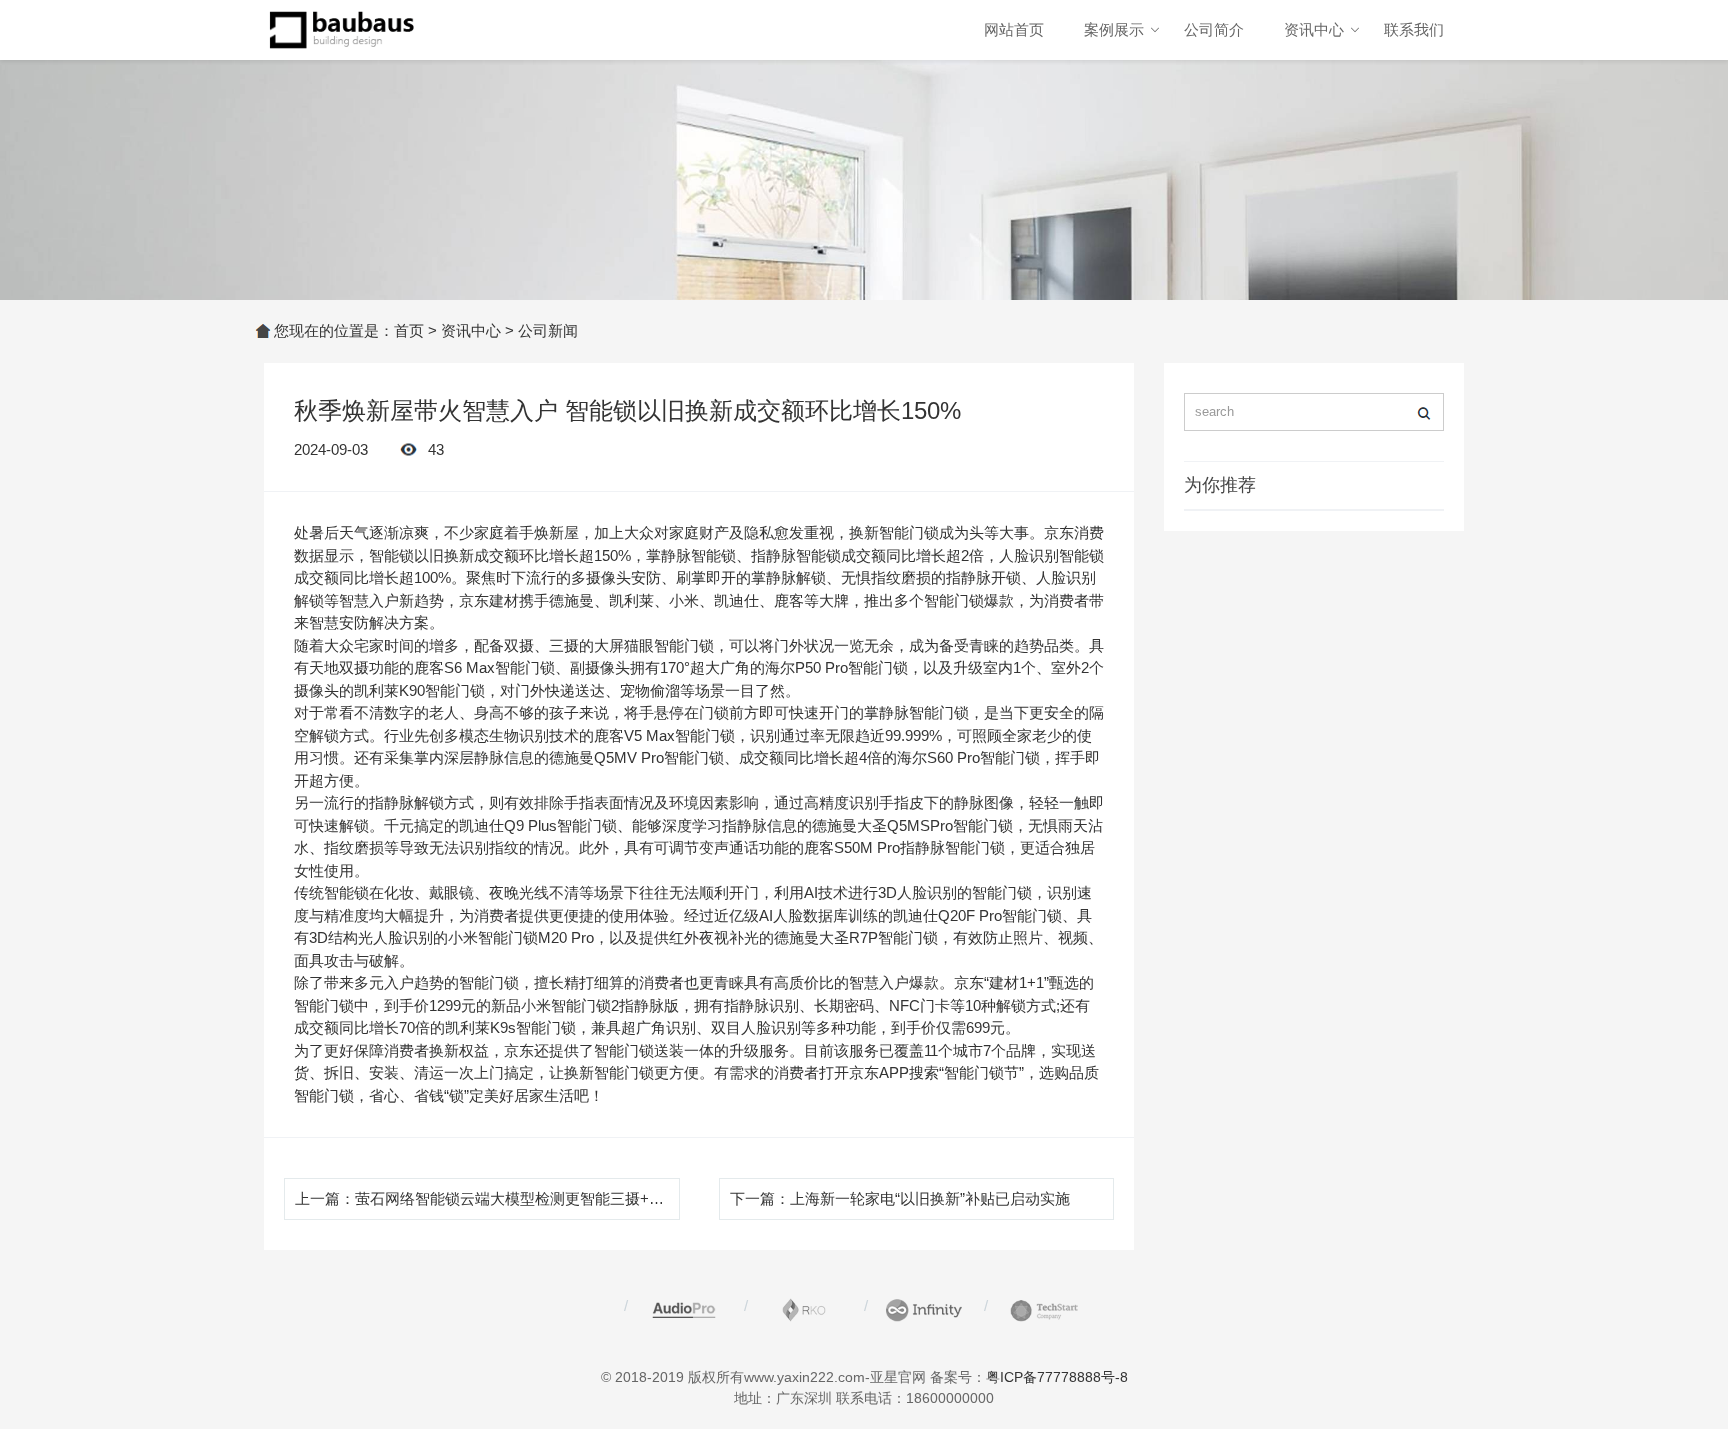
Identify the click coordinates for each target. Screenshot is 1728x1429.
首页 (409, 330)
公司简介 (1214, 29)
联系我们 (1414, 29)
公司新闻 (548, 330)
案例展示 (1114, 29)
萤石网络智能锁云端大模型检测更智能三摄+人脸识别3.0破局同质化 (579, 1198)
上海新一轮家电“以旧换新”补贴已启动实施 (930, 1198)
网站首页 (1014, 29)
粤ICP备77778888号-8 (1057, 1377)
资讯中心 (1314, 29)
